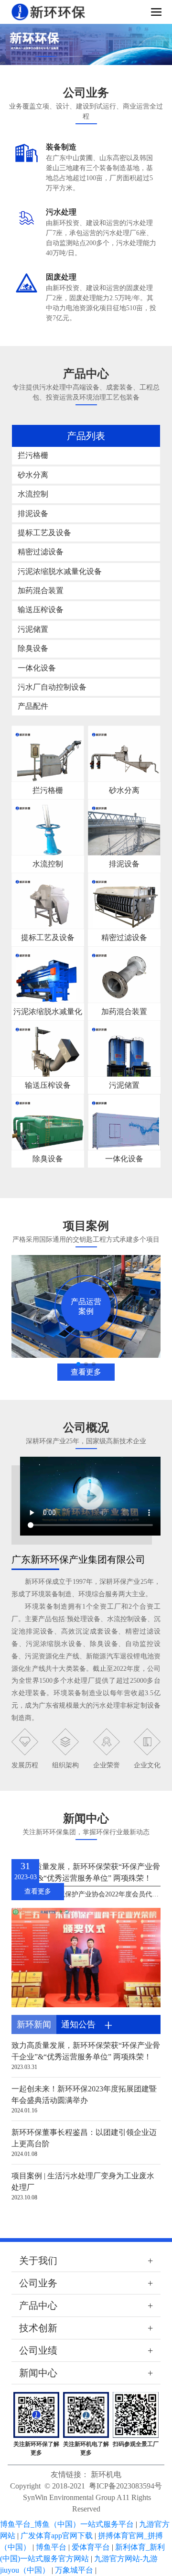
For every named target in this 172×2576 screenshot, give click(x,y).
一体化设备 (37, 668)
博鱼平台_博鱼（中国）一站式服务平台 (67, 2524)
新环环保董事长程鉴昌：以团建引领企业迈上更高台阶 (84, 2138)
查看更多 (86, 1372)
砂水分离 (33, 475)
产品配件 (33, 706)
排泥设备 (33, 514)
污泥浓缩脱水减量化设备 (60, 571)
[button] (46, 56)
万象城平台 (74, 2570)
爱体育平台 (91, 2547)
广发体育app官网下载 (57, 2536)
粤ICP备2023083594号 (125, 2486)
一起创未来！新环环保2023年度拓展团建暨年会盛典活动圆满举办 (84, 2094)
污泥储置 (33, 629)
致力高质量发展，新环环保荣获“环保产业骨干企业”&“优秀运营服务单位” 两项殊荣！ (86, 1872)
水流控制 (33, 494)
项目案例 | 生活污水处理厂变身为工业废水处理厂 (83, 2181)
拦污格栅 (33, 455)
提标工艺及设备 (44, 533)
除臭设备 (33, 648)
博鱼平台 (51, 2547)
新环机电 (106, 2474)
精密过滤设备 (41, 552)
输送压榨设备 (41, 610)
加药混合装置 (41, 590)
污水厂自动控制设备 (52, 687)
